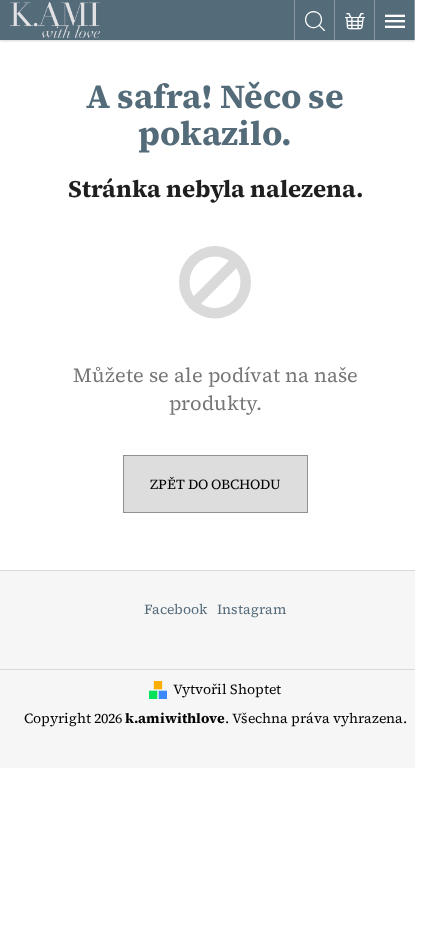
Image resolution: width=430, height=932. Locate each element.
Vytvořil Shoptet (227, 689)
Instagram (251, 609)
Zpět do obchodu (215, 484)
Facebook (175, 609)
